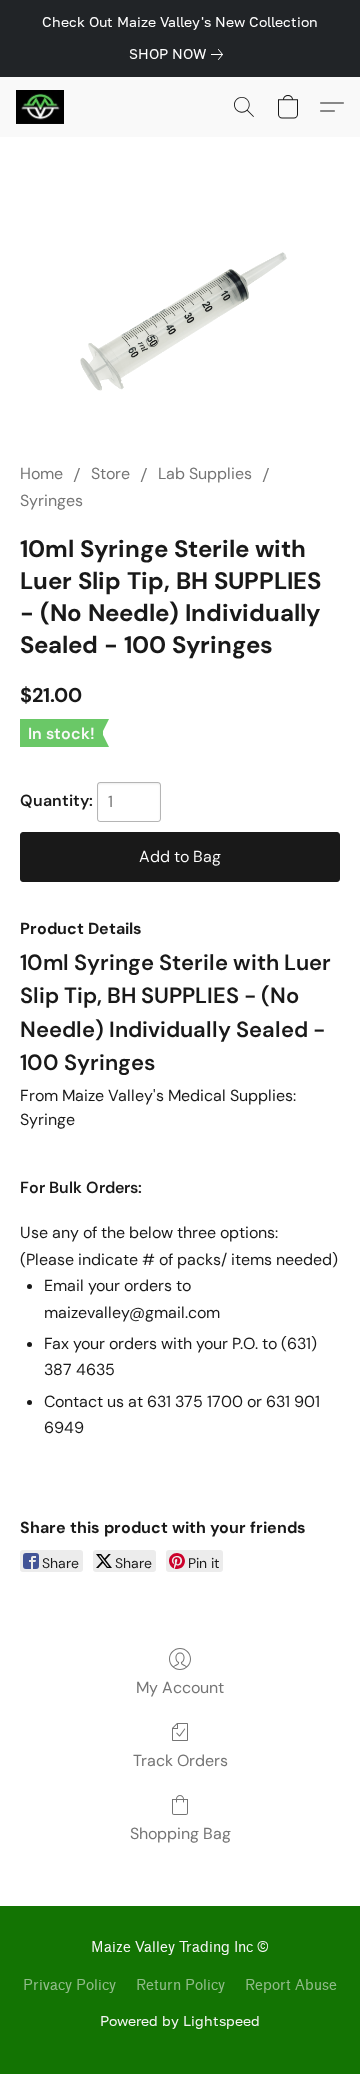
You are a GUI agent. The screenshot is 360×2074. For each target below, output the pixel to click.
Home (41, 473)
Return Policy (180, 1985)
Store (110, 473)
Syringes (51, 500)
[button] (41, 107)
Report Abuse (291, 1985)
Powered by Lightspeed (180, 2020)
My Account (180, 1687)
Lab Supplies (205, 473)
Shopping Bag (180, 1833)
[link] (180, 54)
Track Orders (180, 1760)
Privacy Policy (69, 1985)
